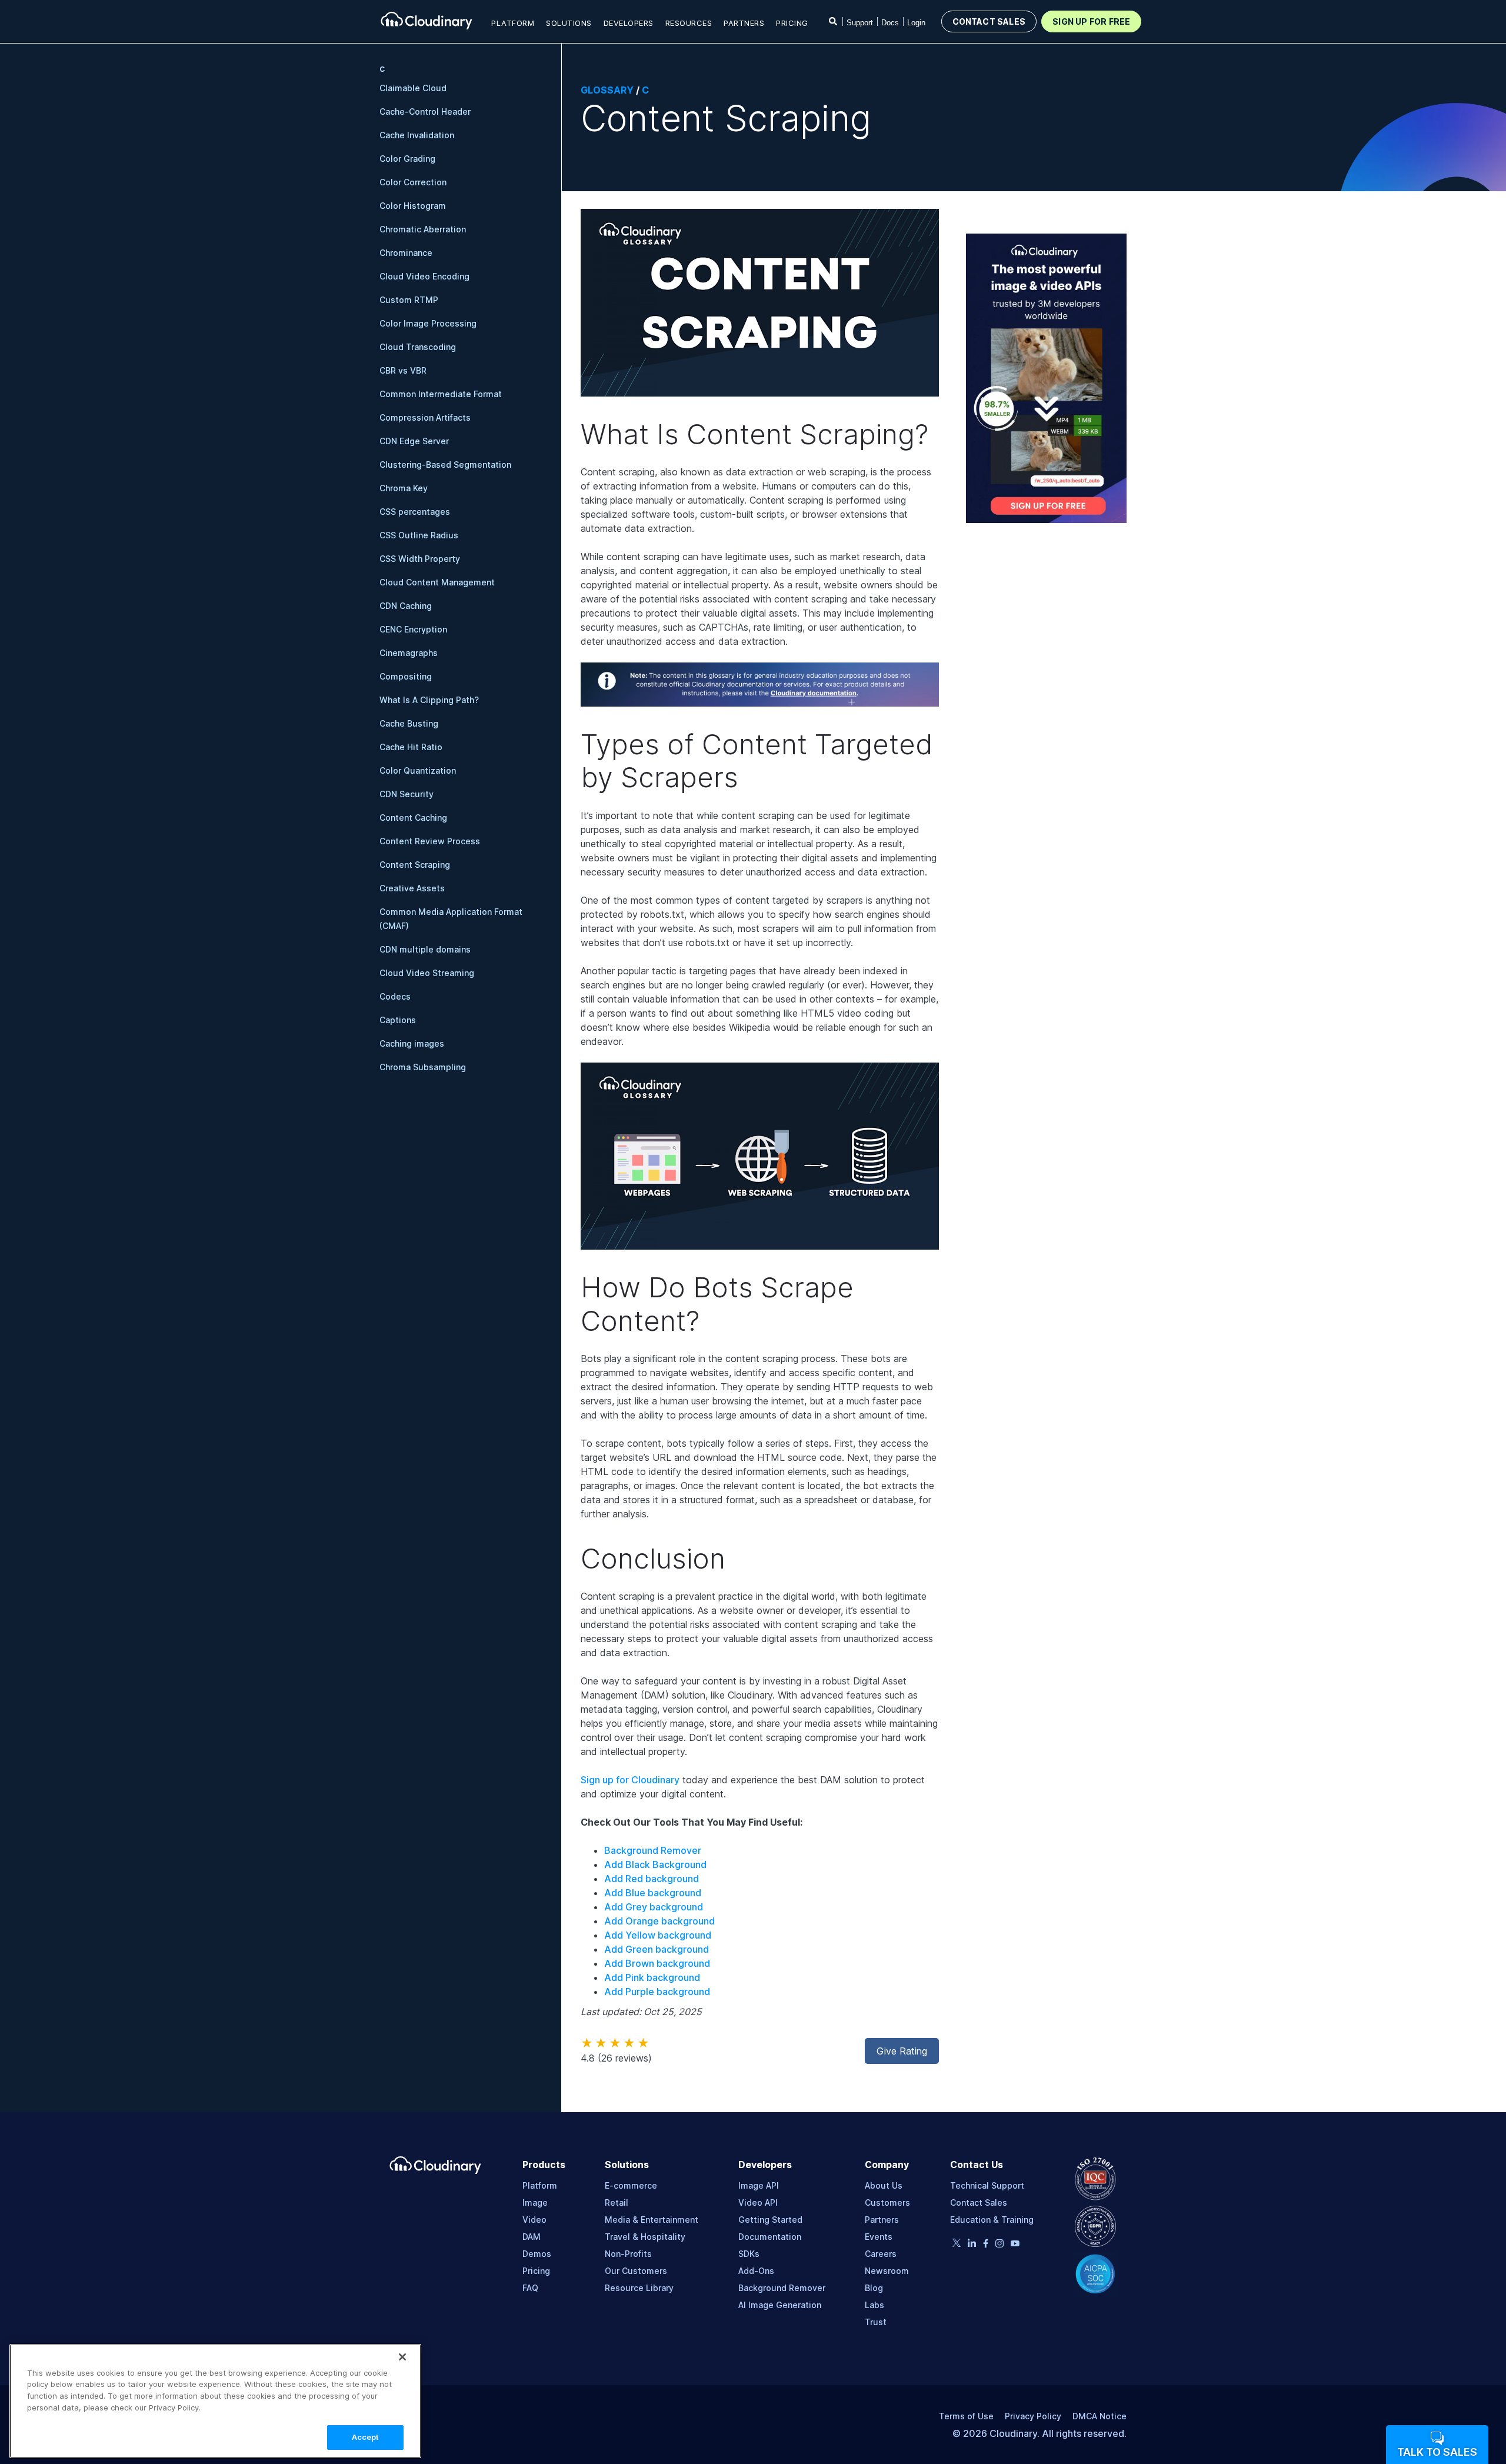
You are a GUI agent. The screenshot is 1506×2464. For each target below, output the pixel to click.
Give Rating (902, 2051)
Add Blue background (653, 1893)
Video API (758, 2202)
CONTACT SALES (989, 21)
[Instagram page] (999, 2245)
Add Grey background (654, 1907)
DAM (532, 2237)
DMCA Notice (1099, 2416)
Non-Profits (628, 2254)
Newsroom (887, 2271)
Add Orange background (659, 1921)
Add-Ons (756, 2271)
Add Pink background (652, 1977)
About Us (884, 2185)
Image (535, 2202)
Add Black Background (655, 1864)
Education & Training (992, 2220)
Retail (617, 2202)
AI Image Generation (780, 2305)
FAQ (530, 2288)
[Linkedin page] (972, 2245)
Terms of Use (966, 2416)
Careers (881, 2254)
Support (860, 23)
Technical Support (987, 2185)
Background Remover (653, 1850)
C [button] (382, 69)
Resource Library (639, 2288)
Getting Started (770, 2220)
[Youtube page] (1015, 2243)
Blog (874, 2288)
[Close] (402, 2357)
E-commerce (631, 2185)
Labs (874, 2305)
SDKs (749, 2254)
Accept (366, 2437)
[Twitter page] (957, 2244)
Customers (887, 2202)
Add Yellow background (658, 1935)
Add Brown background (657, 1963)
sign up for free (1091, 21)
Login (916, 23)
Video (534, 2220)
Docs (890, 23)
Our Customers (636, 2271)
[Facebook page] (986, 2245)
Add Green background (657, 1949)
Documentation (770, 2237)
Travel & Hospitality (645, 2237)
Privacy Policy (1033, 2416)
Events (879, 2237)
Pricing (792, 23)
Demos (537, 2254)
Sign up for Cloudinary (630, 1780)
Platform (540, 2185)
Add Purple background (657, 1992)
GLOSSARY (607, 90)
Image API (759, 2185)
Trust (876, 2322)
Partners (882, 2220)
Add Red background (652, 1879)
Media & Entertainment (652, 2220)
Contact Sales (979, 2202)
